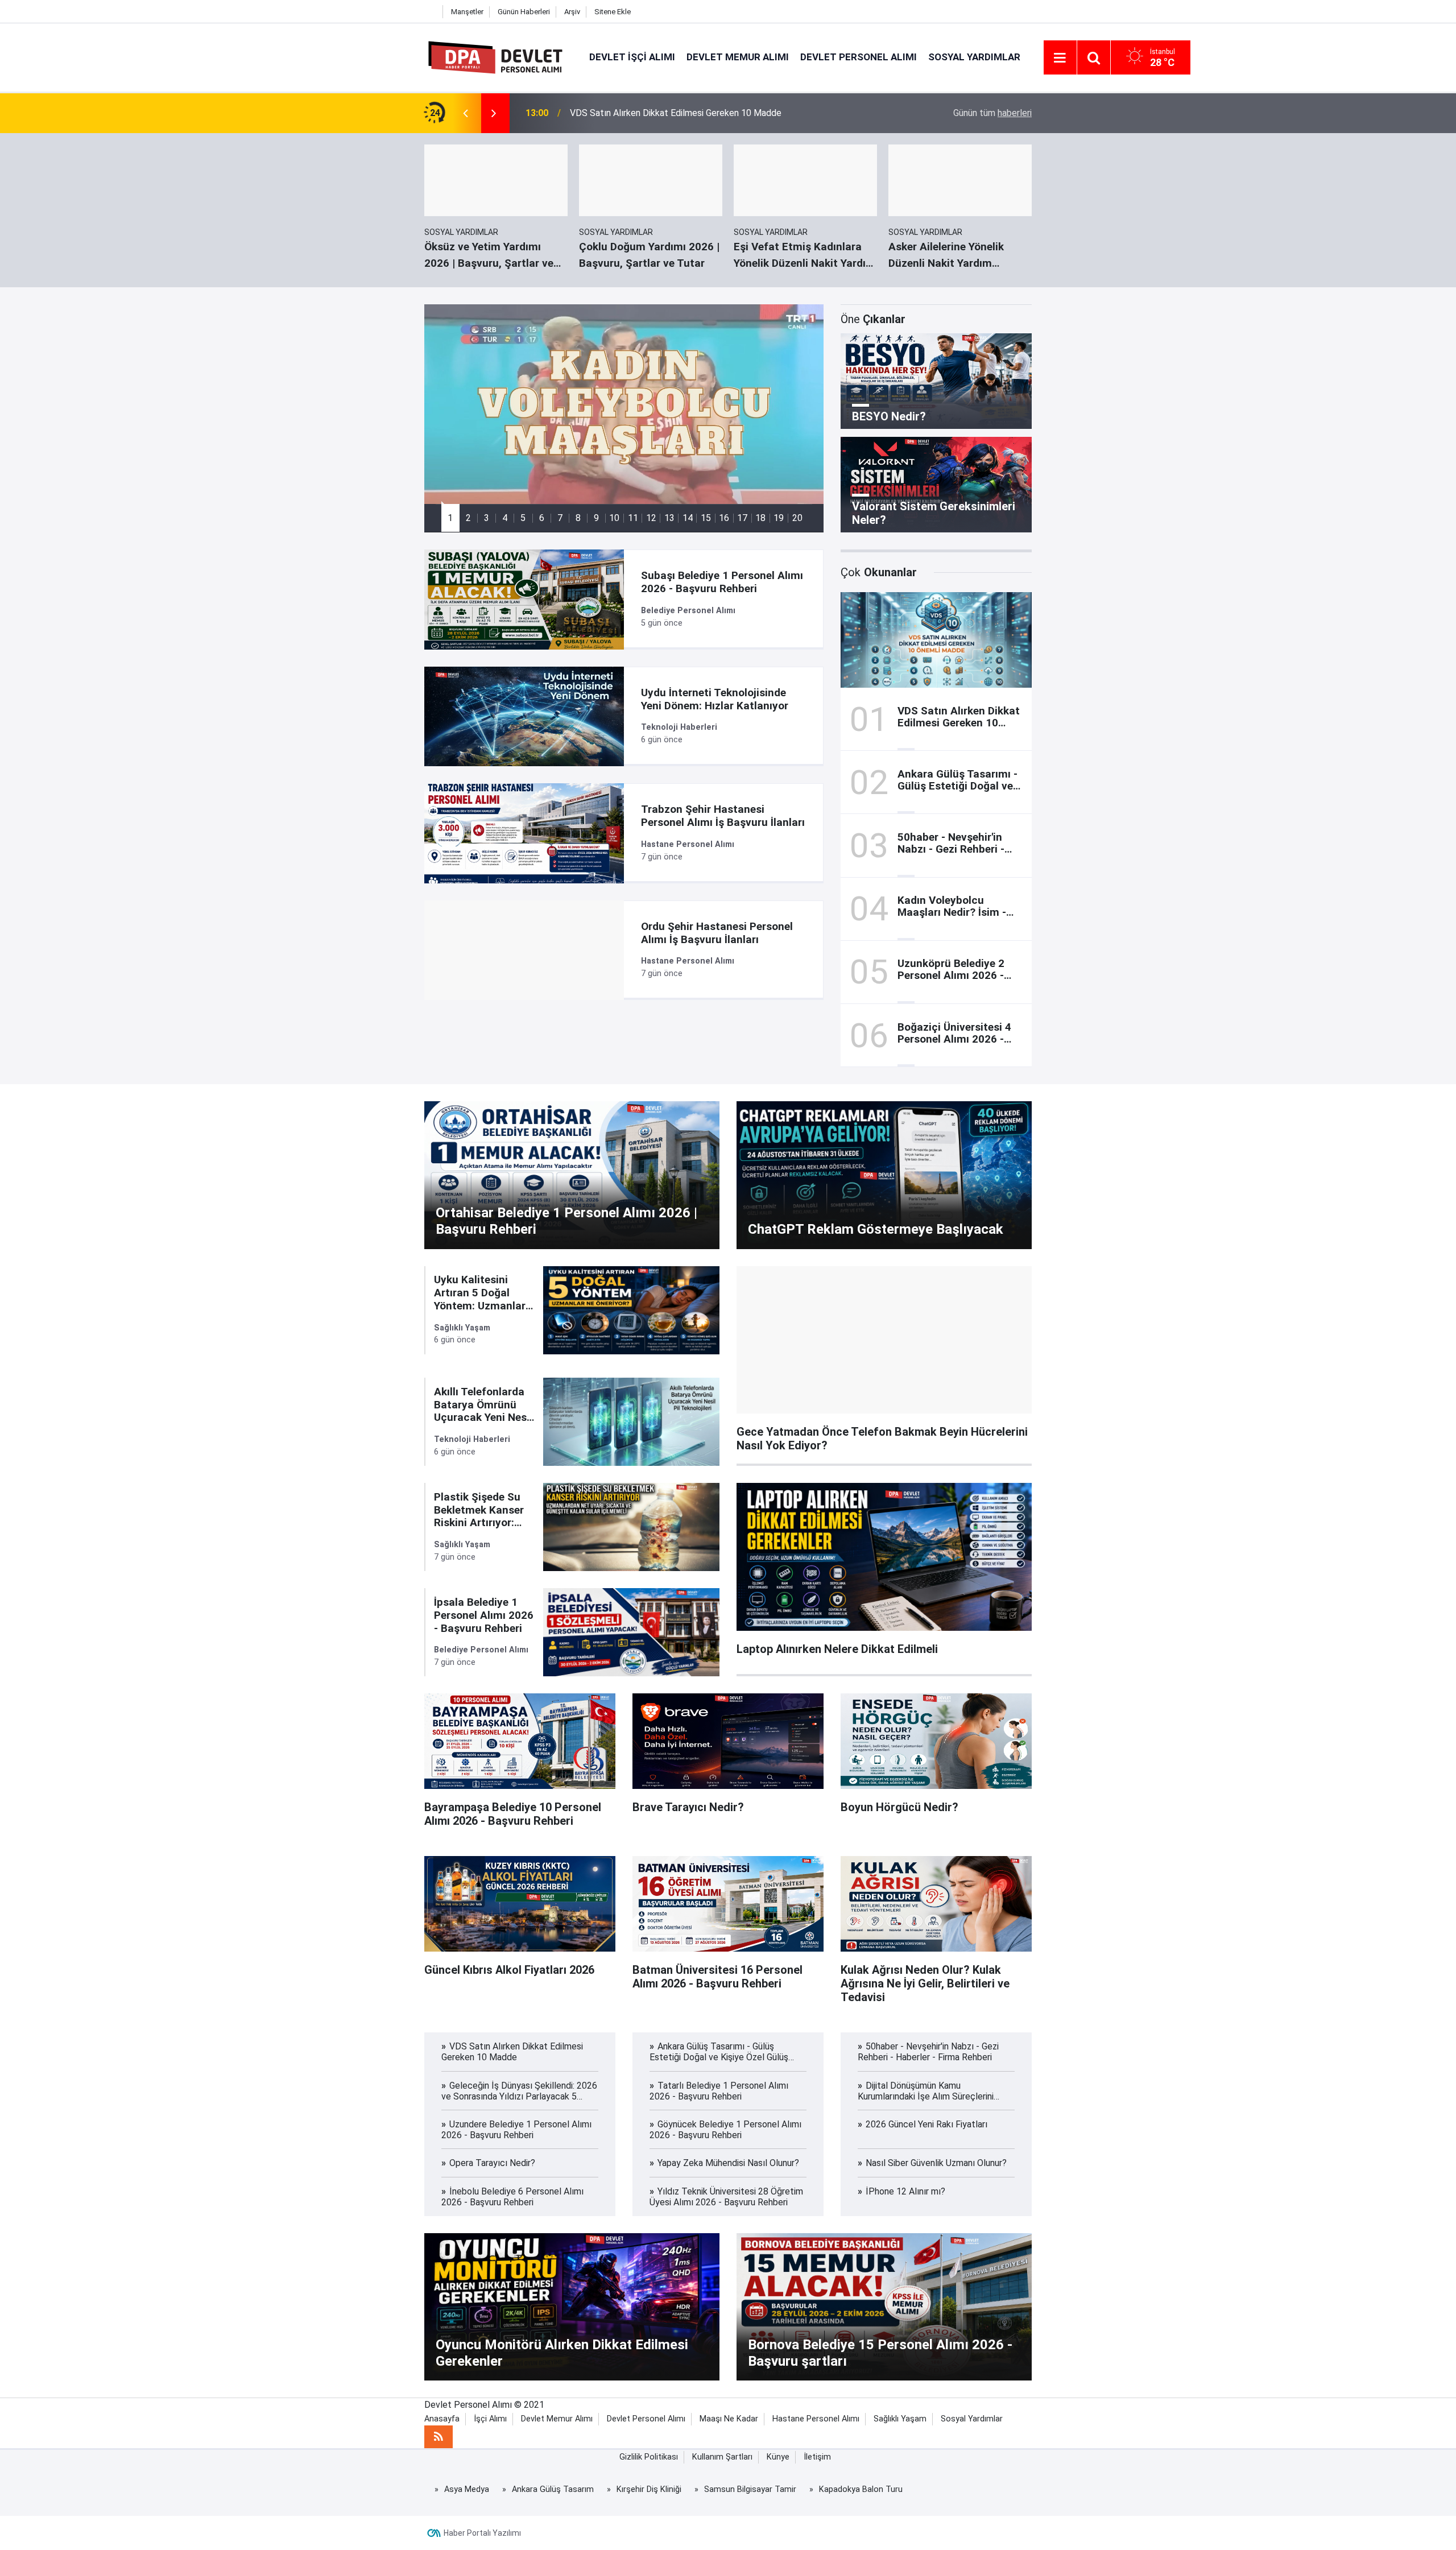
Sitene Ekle (613, 12)
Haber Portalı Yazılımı (482, 2533)
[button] (450, 518)
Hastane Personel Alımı (816, 2419)
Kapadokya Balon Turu (861, 2489)
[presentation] (465, 113)
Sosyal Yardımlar (974, 57)
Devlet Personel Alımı (859, 57)
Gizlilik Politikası (649, 2457)
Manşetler (467, 12)
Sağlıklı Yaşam (900, 2419)
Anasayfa (442, 2419)
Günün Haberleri (524, 12)
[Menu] (1060, 58)
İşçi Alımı (490, 2419)
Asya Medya (467, 2489)
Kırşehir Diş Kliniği (649, 2489)
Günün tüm (992, 113)
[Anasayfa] (431, 12)
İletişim (817, 2457)
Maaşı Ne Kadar (729, 2419)
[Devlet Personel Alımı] (495, 57)
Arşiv (572, 12)
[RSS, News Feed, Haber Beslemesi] (439, 2437)
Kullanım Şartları (722, 2457)
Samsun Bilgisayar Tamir (750, 2489)
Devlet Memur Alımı (738, 57)
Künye (778, 2457)
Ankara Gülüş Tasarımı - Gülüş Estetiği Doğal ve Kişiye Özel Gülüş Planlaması (721, 113)
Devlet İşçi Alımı (632, 57)
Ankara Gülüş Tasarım (553, 2489)
